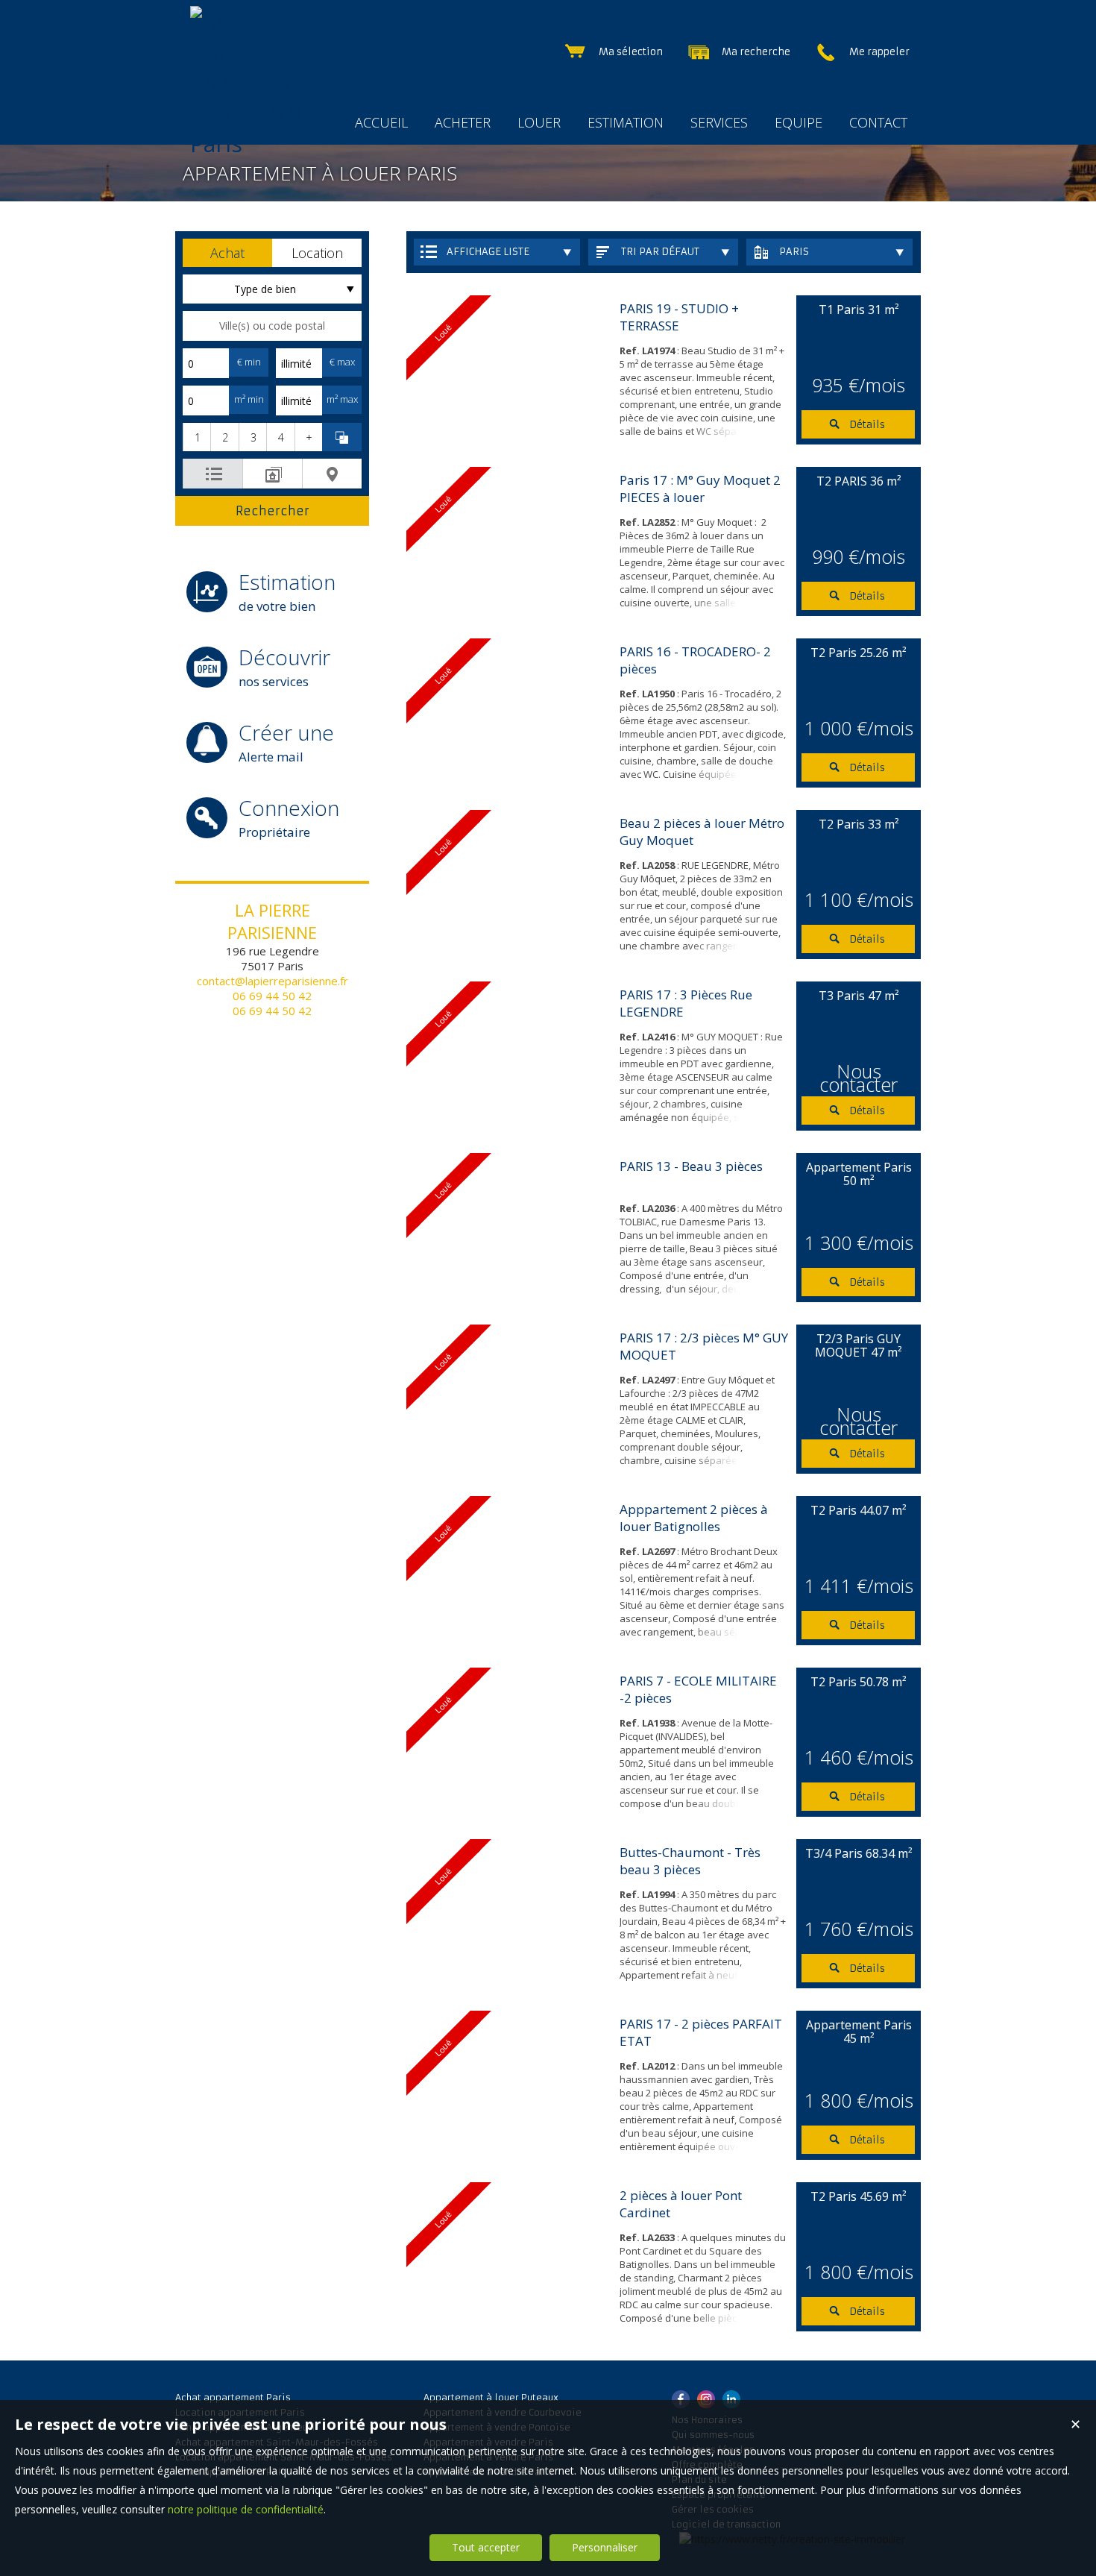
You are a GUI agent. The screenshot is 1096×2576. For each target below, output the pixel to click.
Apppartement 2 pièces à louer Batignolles (694, 1518)
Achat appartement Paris (233, 2397)
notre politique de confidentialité (246, 2509)
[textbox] (272, 326)
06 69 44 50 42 (272, 996)
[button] (227, 253)
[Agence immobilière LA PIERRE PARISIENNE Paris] (261, 144)
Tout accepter (486, 2547)
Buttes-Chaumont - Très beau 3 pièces (690, 1861)
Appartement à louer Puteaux (491, 2397)
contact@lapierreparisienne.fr (273, 981)
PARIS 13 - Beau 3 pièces (691, 1166)
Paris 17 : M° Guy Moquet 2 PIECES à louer (700, 489)
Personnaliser (605, 2547)
